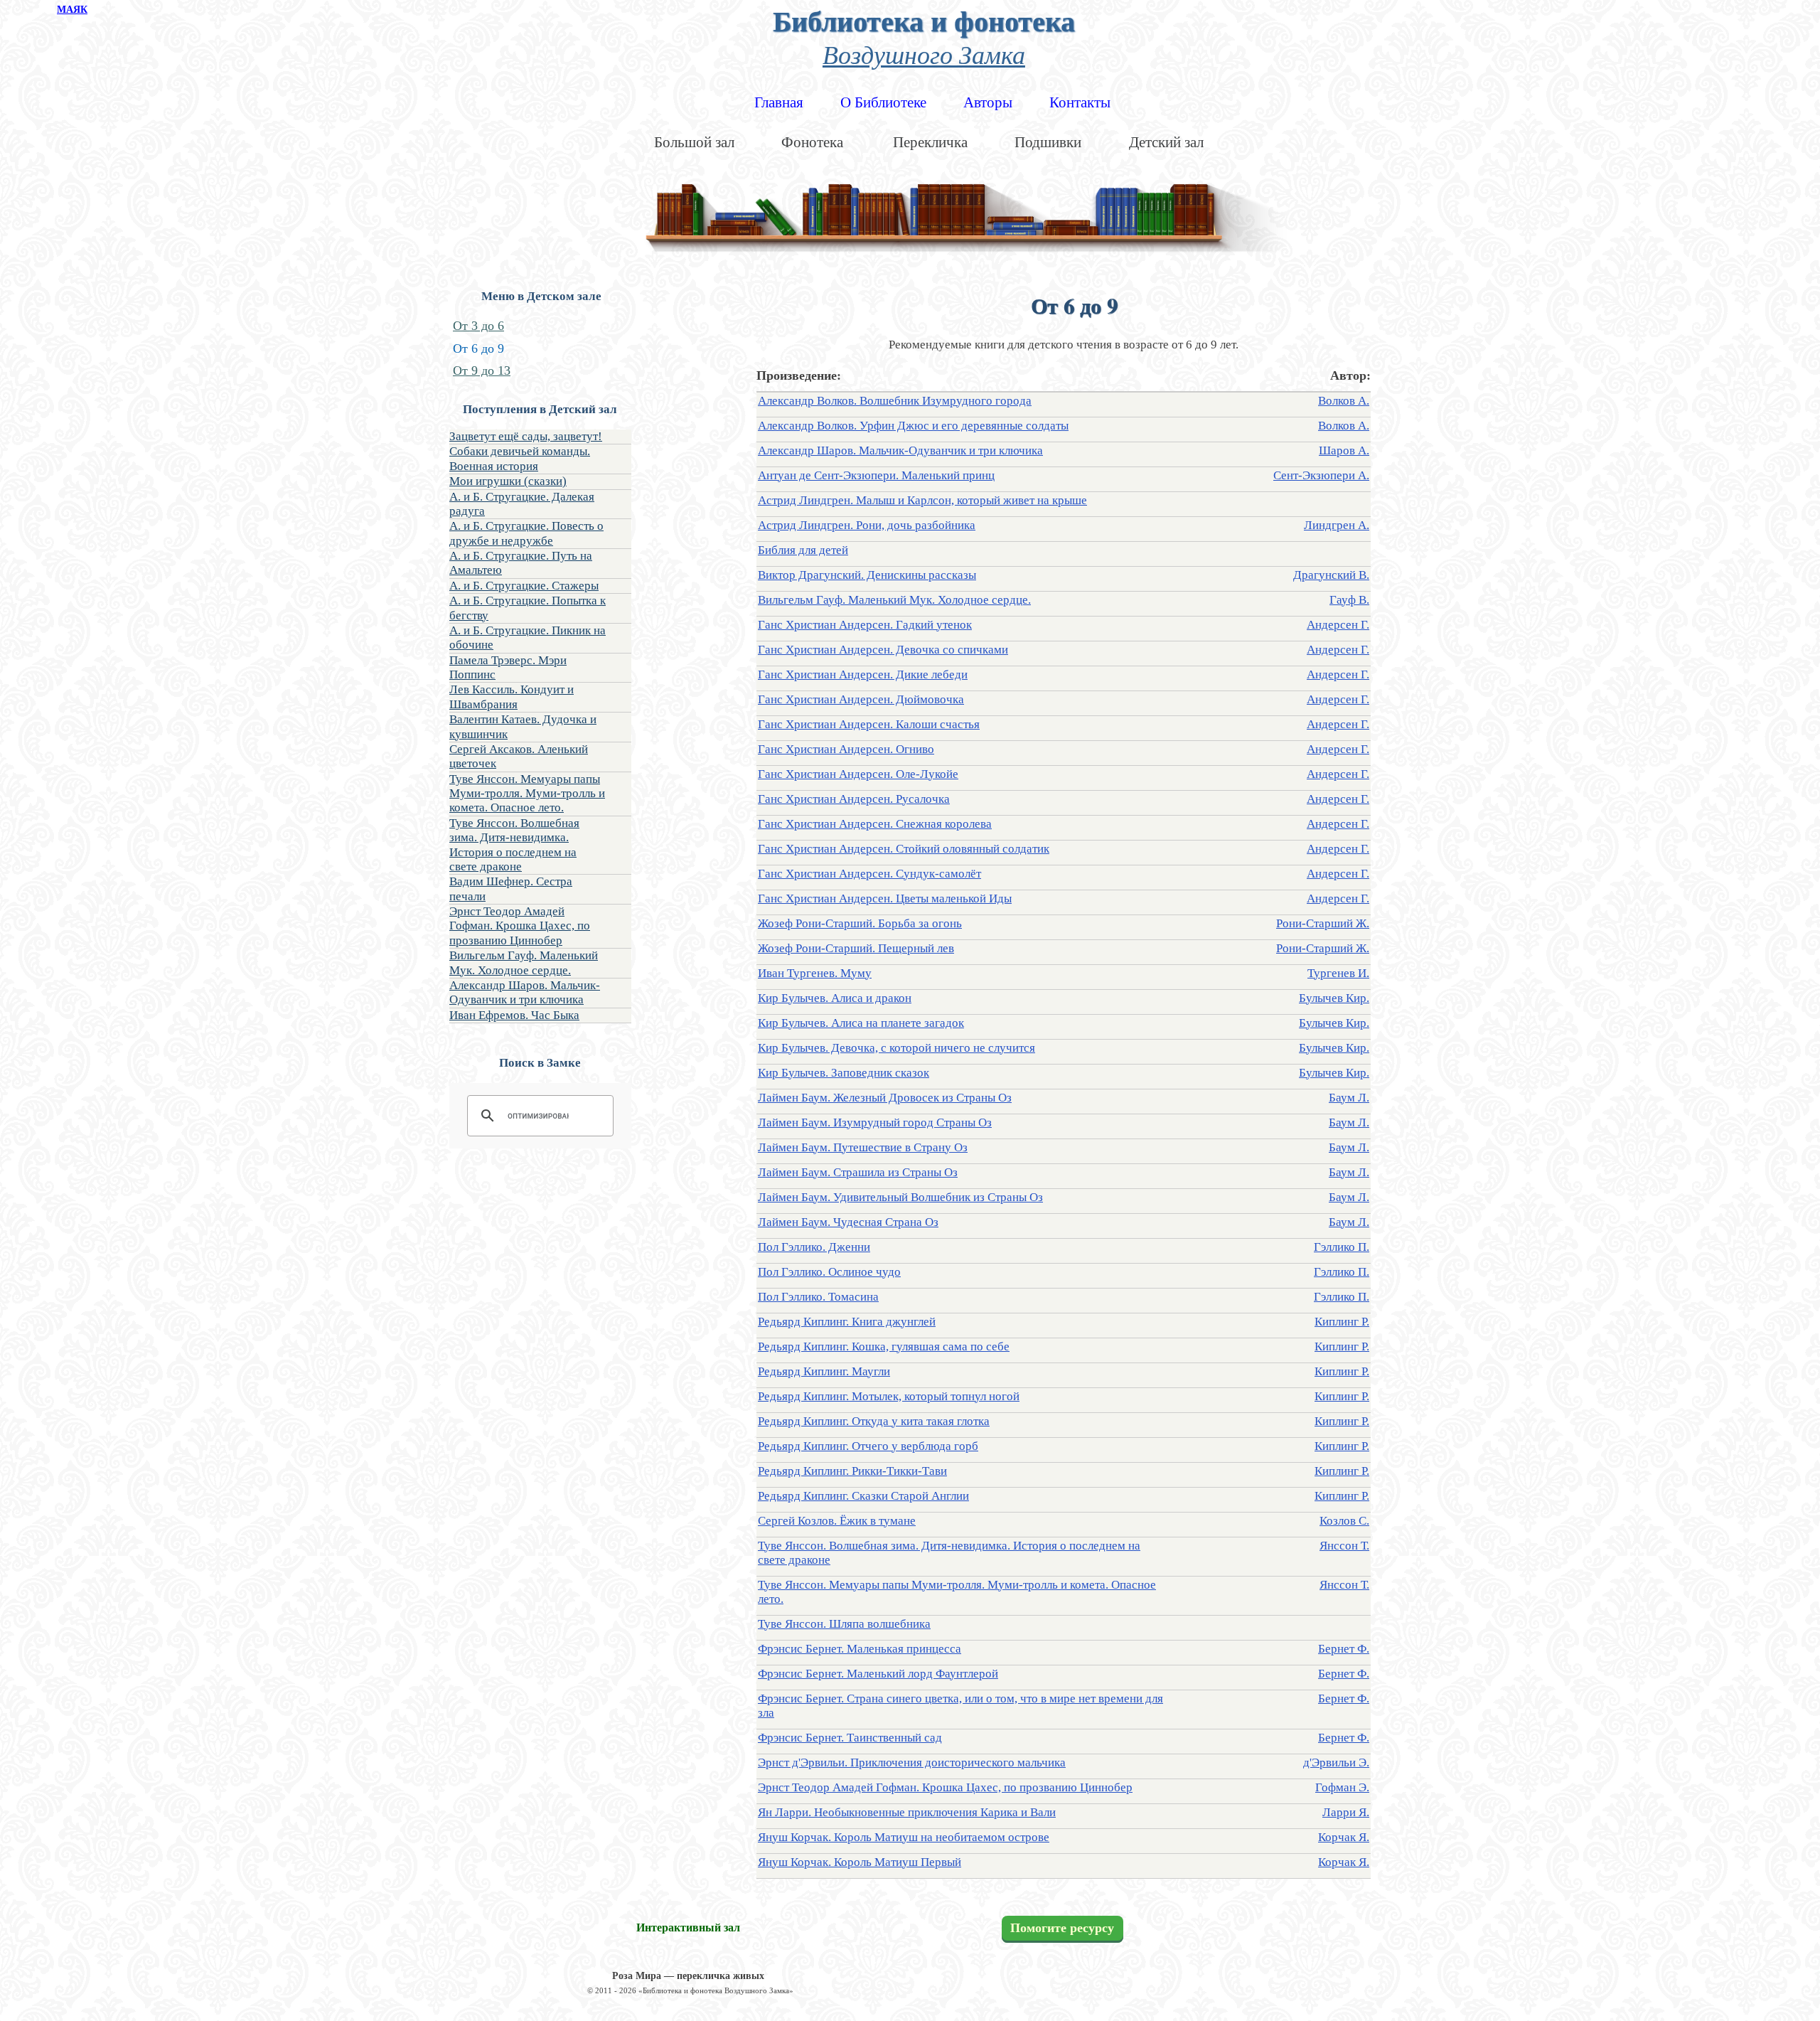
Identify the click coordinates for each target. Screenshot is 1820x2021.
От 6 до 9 (478, 348)
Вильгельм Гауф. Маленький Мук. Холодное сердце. (524, 962)
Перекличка (930, 142)
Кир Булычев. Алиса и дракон (835, 998)
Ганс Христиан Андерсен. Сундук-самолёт (869, 874)
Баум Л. (1349, 1098)
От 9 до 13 (482, 370)
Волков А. (1344, 401)
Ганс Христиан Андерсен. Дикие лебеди (863, 674)
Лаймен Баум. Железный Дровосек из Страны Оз (885, 1098)
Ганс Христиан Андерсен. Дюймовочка (861, 699)
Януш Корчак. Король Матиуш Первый (860, 1862)
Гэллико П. (1342, 1247)
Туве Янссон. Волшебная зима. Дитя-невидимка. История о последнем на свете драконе (514, 845)
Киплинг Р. (1342, 1322)
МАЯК (72, 10)
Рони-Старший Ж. (1323, 923)
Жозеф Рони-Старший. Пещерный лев (856, 948)
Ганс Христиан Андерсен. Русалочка (854, 799)
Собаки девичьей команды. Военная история (520, 458)
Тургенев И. (1338, 973)
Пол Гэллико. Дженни (814, 1247)
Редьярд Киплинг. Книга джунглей (847, 1322)
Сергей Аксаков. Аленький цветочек (519, 756)
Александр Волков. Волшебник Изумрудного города (895, 401)
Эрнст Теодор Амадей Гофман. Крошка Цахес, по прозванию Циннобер (520, 926)
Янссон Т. (1344, 1546)
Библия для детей (803, 550)
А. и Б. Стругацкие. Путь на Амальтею (521, 563)
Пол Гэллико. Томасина (818, 1297)
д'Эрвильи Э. (1336, 1763)
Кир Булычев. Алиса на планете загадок (861, 1023)
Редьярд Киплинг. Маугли (824, 1371)
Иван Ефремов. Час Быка (514, 1015)
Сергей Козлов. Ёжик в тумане (837, 1521)
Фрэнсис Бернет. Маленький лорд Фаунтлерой (878, 1674)
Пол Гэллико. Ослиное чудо (829, 1272)
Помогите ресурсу (1062, 1929)
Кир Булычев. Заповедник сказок (844, 1073)
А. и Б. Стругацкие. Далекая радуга (522, 504)
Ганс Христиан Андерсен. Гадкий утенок (865, 625)
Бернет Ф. (1344, 1649)
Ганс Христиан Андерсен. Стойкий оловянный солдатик (904, 849)
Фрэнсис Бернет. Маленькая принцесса (860, 1649)
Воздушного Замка (924, 54)
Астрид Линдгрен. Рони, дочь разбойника (867, 525)
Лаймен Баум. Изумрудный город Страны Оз (875, 1123)
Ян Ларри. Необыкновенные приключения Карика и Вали (907, 1812)
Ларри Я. (1346, 1812)
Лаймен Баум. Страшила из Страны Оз (858, 1172)
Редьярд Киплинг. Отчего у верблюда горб (868, 1446)
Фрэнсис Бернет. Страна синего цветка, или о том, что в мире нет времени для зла (960, 1706)
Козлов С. (1344, 1521)
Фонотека (812, 142)
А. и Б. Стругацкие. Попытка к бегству (528, 608)
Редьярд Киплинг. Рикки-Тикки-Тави (852, 1471)
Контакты (1080, 102)
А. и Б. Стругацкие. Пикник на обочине (528, 638)
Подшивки (1048, 142)
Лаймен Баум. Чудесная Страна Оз (848, 1222)
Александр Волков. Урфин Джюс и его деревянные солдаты (913, 426)
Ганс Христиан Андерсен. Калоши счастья (869, 724)
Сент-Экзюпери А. (1321, 475)
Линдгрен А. (1337, 525)
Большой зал (694, 142)
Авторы (988, 102)
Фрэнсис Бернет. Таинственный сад (850, 1738)
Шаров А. (1344, 450)
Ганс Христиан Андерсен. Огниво (846, 749)
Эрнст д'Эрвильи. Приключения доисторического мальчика (912, 1763)
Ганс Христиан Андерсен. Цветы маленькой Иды (885, 898)
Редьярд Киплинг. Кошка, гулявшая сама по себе (884, 1347)
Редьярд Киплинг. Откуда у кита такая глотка (874, 1421)
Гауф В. (1349, 600)
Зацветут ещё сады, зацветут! (526, 436)
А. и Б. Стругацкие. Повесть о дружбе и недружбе (526, 533)
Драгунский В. (1331, 575)
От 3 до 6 (478, 326)
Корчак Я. (1344, 1837)
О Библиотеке (883, 102)
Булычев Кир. (1334, 998)
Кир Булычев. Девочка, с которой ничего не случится (896, 1048)
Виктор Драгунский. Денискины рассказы (867, 575)
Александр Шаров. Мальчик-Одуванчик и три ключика (525, 992)
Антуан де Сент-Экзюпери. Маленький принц (876, 475)
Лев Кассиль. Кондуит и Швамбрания (512, 697)
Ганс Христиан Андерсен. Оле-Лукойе (858, 774)
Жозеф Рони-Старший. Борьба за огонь (860, 923)
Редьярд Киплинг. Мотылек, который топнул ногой (889, 1396)
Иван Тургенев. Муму (815, 973)
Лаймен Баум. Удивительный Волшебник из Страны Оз (900, 1197)
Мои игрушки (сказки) (508, 481)
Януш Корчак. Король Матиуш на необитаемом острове (904, 1837)
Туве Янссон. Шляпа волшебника (844, 1624)
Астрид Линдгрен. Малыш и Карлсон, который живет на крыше (922, 500)
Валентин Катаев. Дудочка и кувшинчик (523, 726)
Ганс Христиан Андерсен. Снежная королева (875, 824)
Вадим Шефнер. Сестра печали (511, 889)
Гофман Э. (1342, 1787)
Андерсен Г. (1338, 625)
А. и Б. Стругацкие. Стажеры (524, 586)
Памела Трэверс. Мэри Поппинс (508, 667)
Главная (779, 102)
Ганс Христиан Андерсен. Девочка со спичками (883, 650)
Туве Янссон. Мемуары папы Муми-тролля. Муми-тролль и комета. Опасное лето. (527, 794)
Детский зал (1166, 142)
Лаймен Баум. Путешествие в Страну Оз (863, 1147)
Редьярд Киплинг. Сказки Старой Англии (863, 1496)
